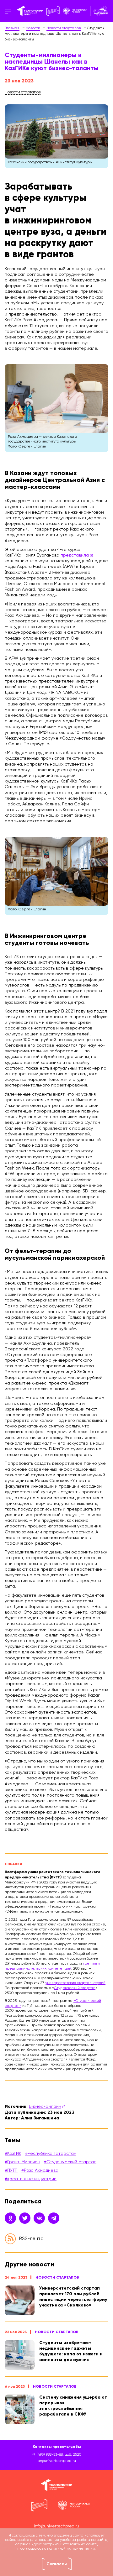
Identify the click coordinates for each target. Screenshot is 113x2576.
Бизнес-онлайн (45, 2107)
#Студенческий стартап (70, 2162)
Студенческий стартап (75, 1988)
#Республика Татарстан (51, 2154)
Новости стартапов (57, 2277)
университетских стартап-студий (75, 1983)
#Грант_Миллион (22, 2162)
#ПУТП (11, 2170)
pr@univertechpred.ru (57, 2461)
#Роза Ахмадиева (40, 2170)
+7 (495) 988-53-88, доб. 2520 (57, 2455)
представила (75, 555)
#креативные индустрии (31, 2179)
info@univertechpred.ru (56, 2526)
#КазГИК (13, 2154)
